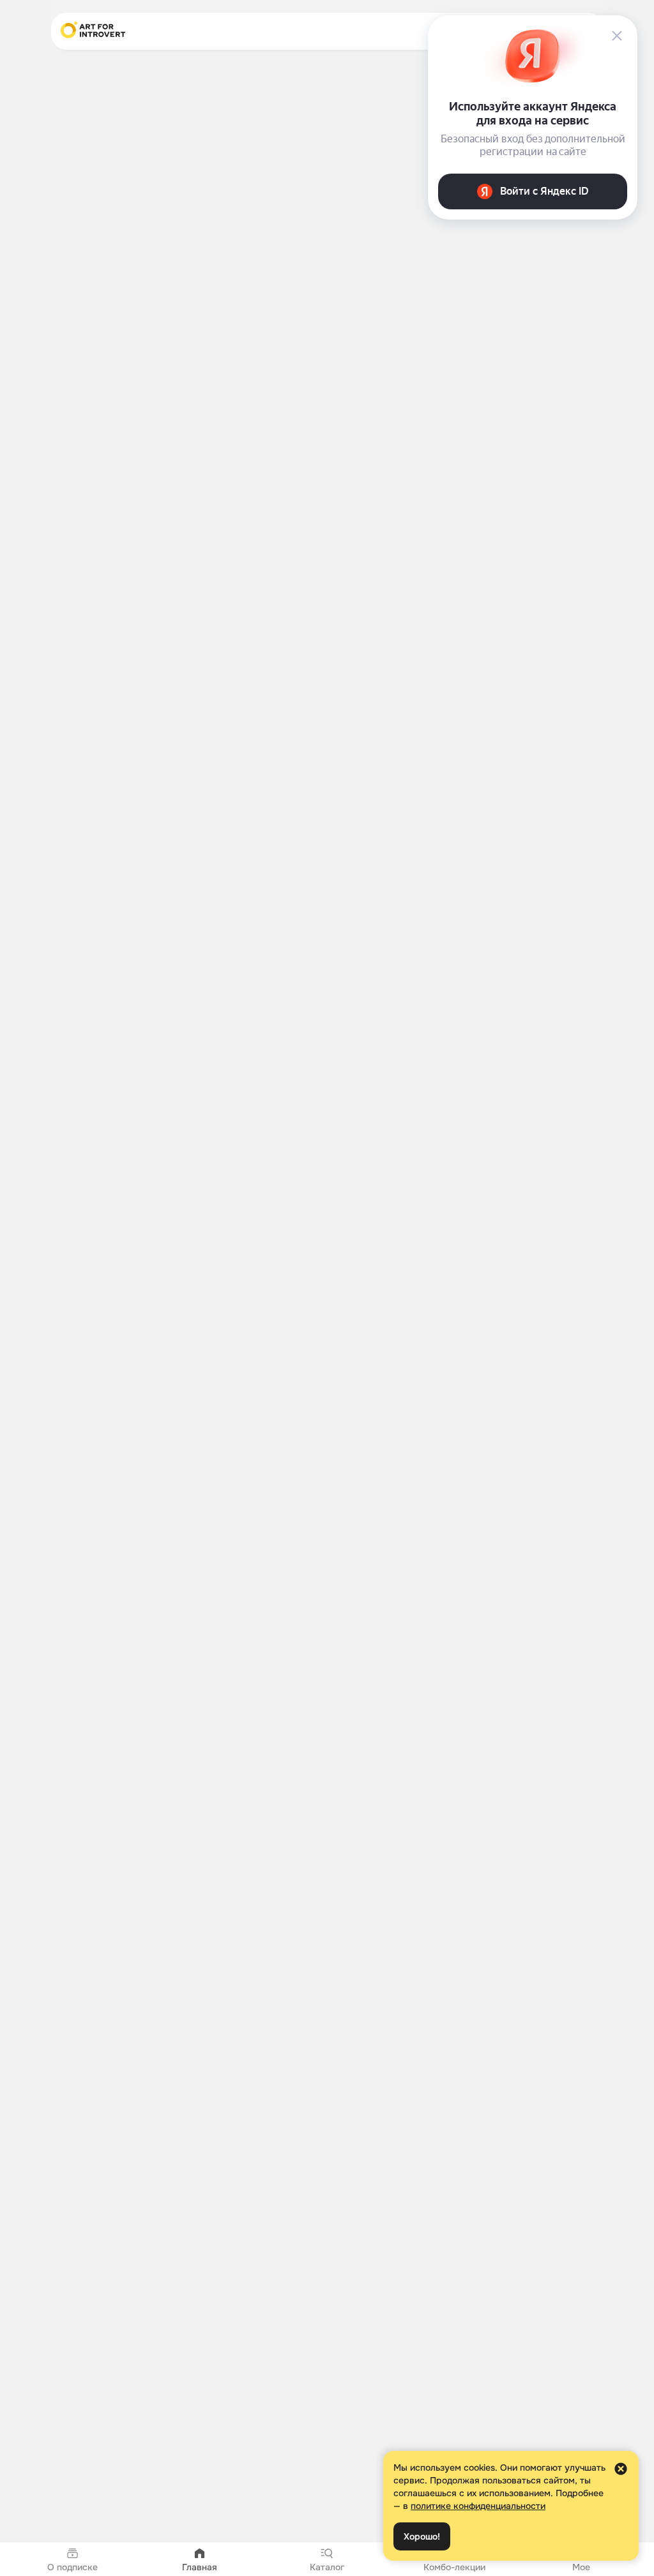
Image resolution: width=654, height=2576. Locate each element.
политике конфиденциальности (478, 2506)
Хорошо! (422, 2536)
